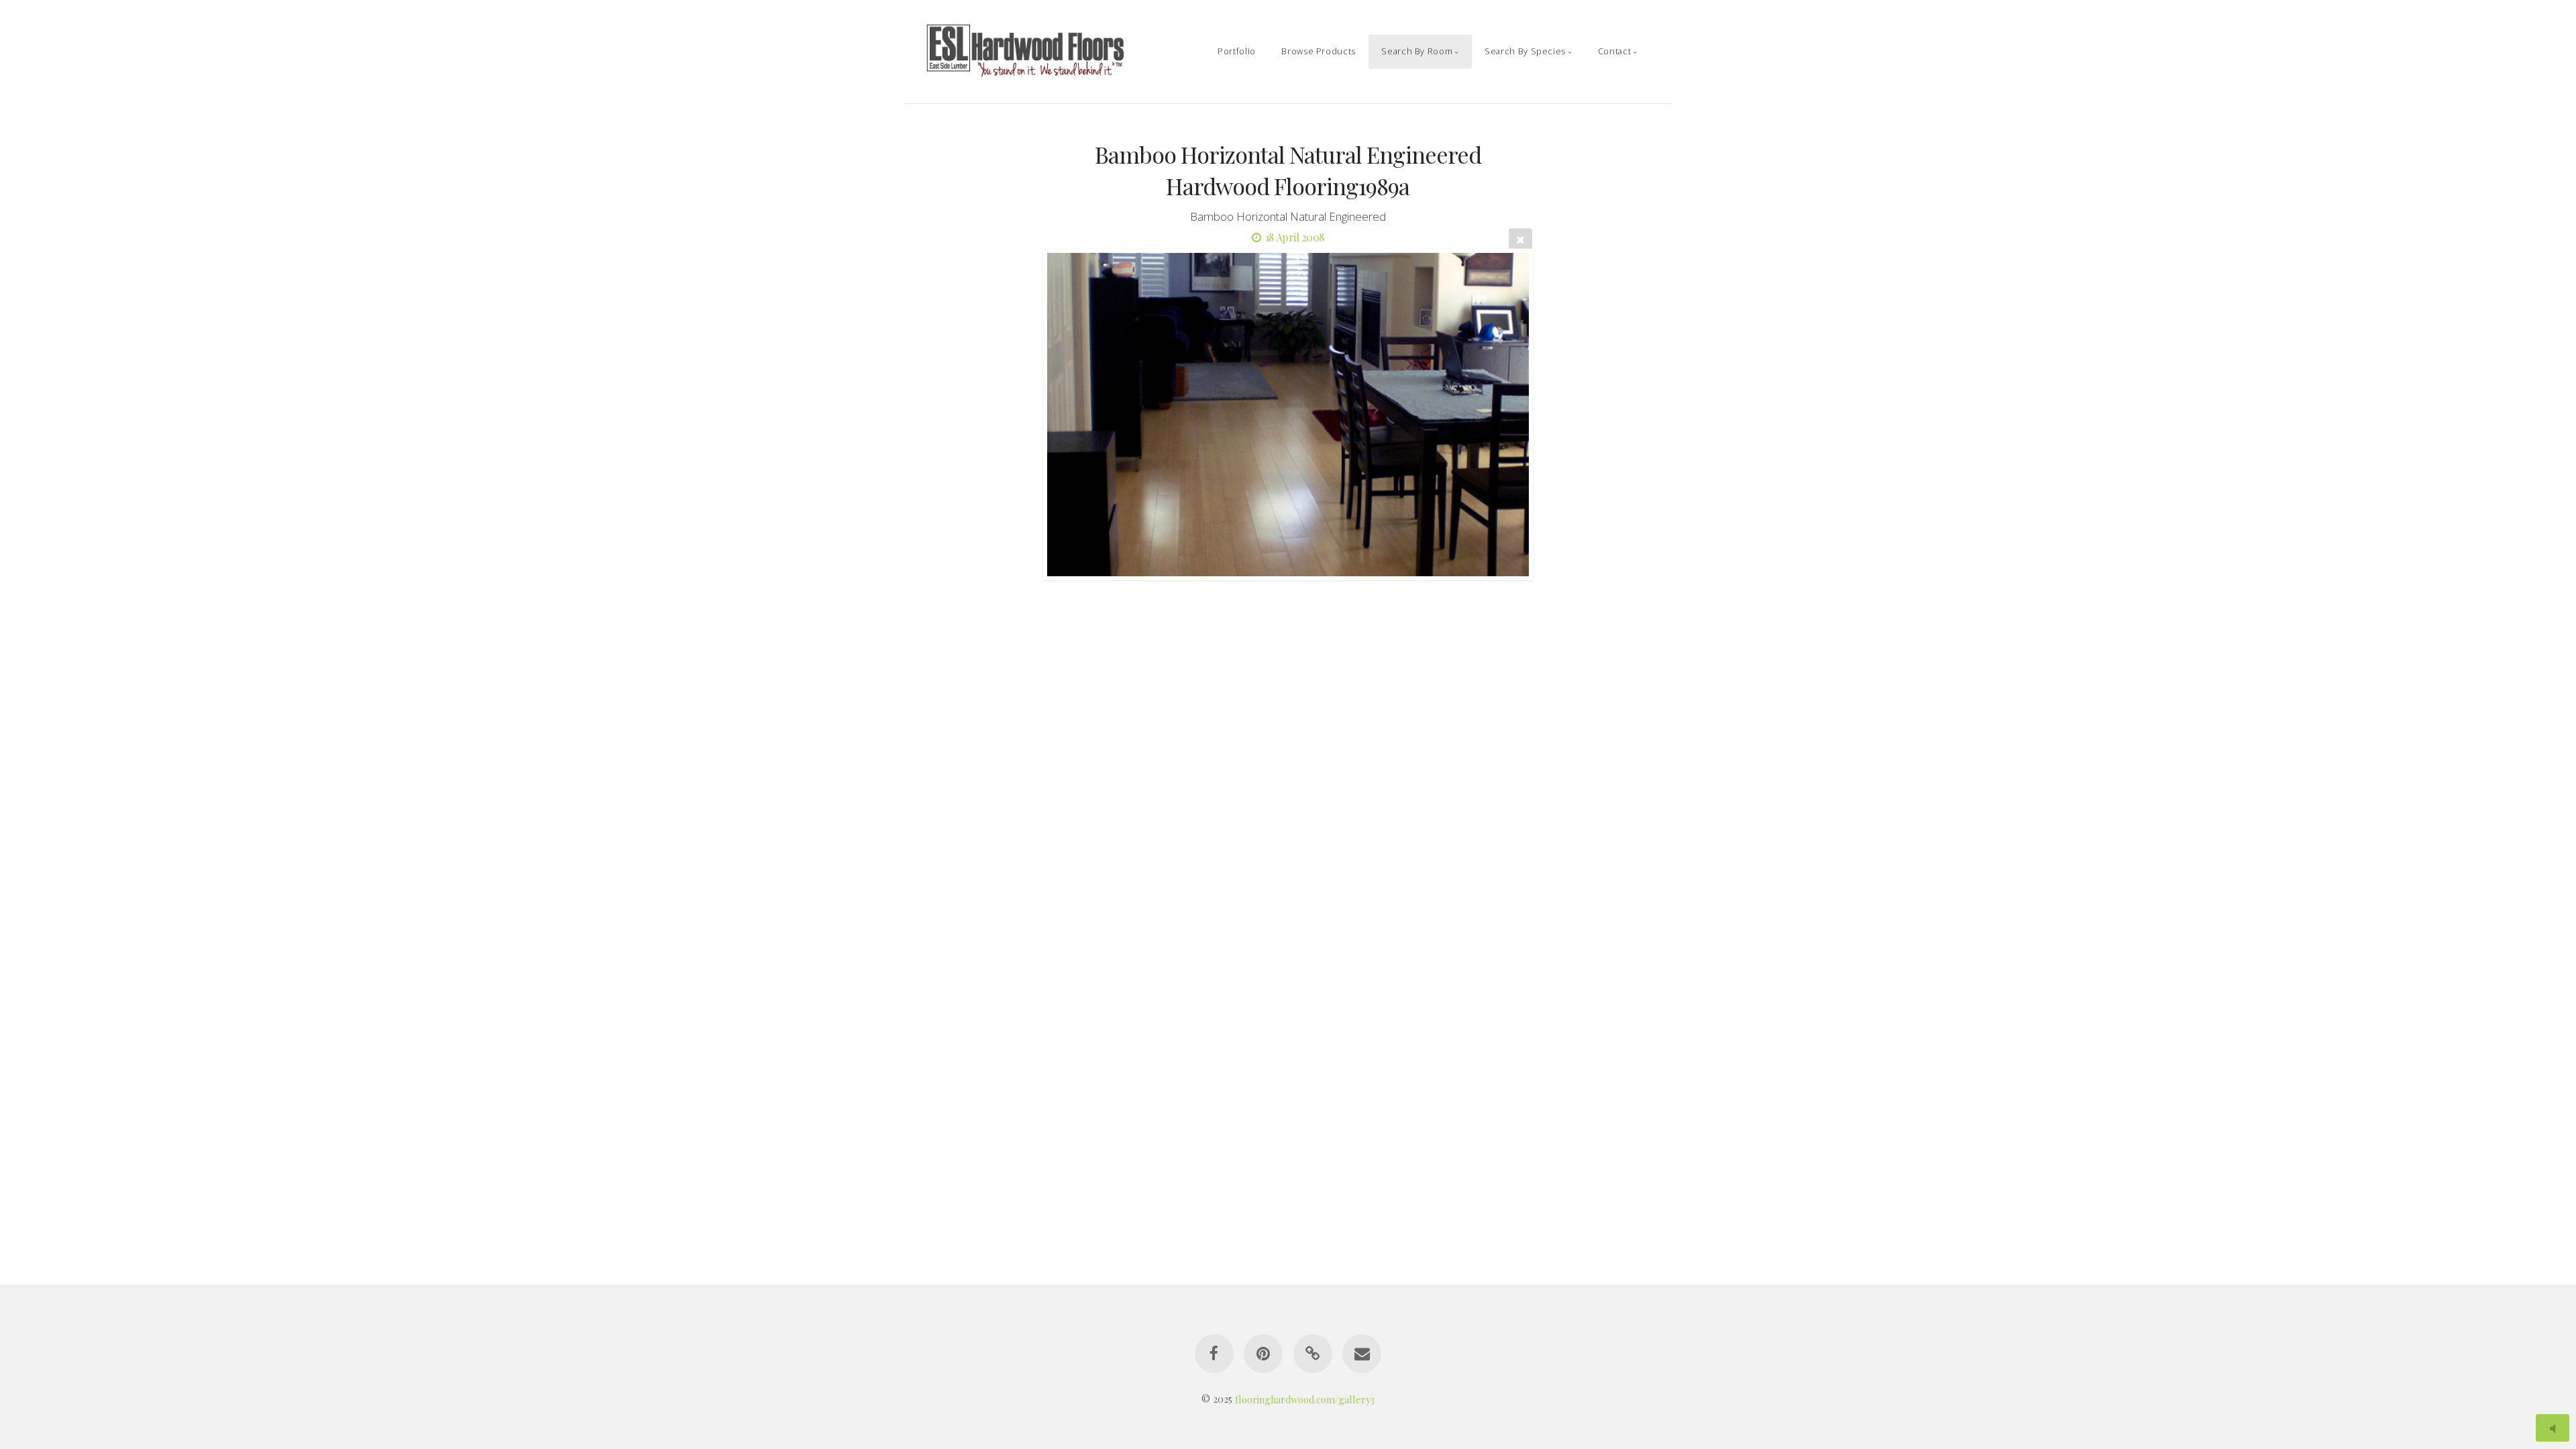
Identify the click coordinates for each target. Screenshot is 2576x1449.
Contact (1614, 51)
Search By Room (1417, 51)
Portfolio (1237, 51)
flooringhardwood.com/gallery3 (1305, 1399)
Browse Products (1319, 51)
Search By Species (1525, 51)
